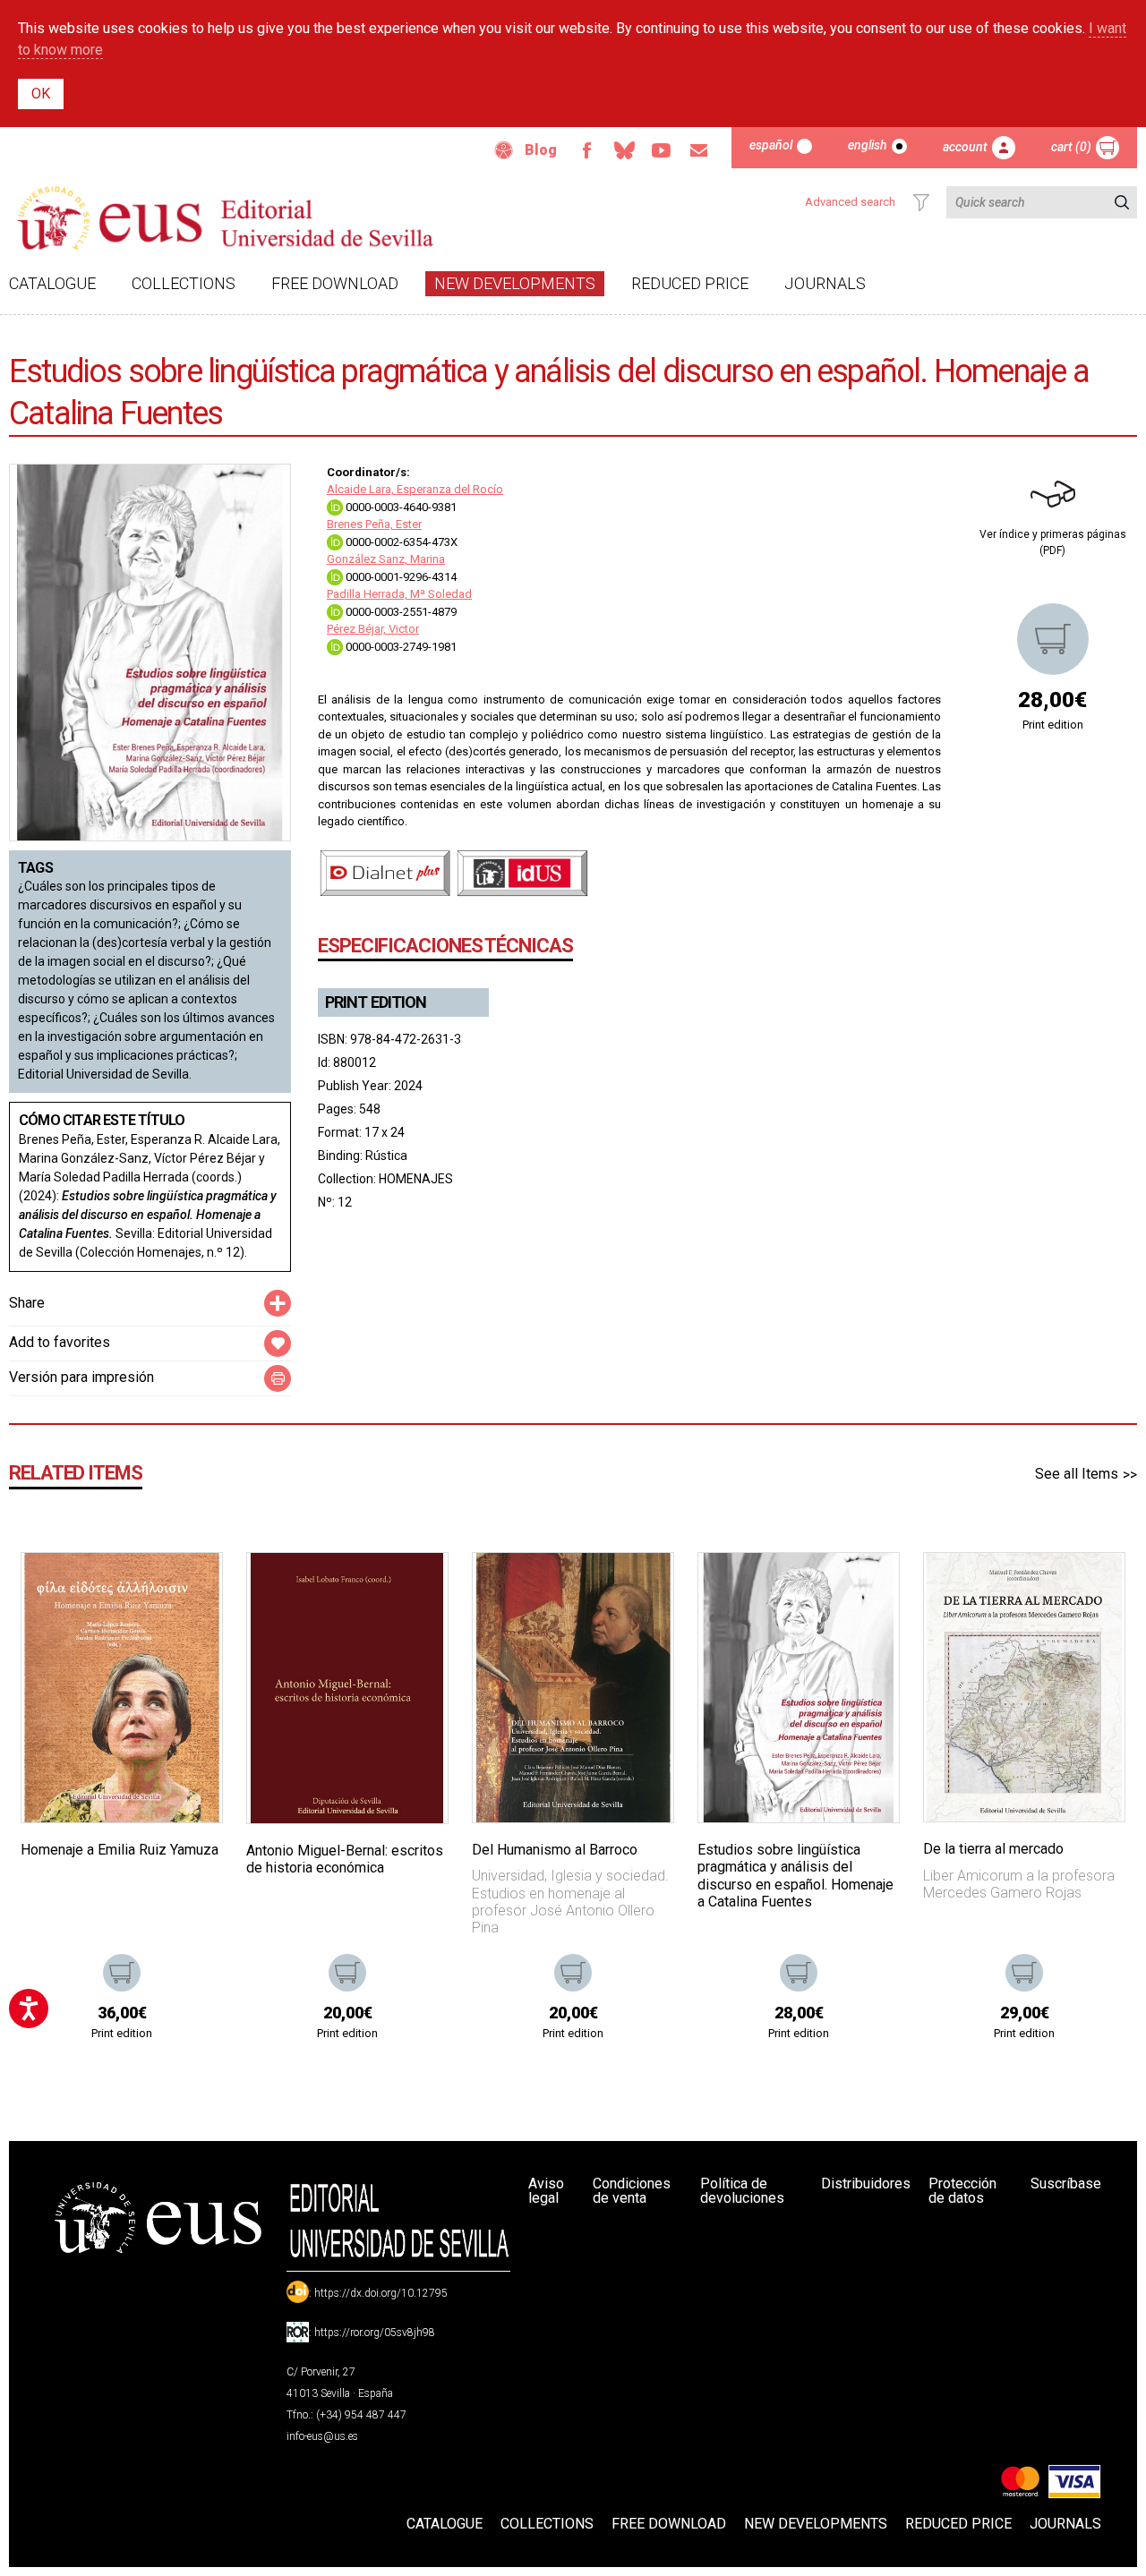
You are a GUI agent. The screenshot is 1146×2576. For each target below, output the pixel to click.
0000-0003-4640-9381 (400, 507)
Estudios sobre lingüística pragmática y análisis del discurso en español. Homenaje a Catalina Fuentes (795, 1876)
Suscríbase (1066, 2184)
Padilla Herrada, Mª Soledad (399, 594)
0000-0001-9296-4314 (400, 577)
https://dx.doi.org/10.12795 (381, 2293)
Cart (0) (1071, 147)
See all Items (1077, 1474)
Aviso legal (546, 2191)
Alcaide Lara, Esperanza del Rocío (415, 489)
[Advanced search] (921, 202)
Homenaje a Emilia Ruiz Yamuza (120, 1850)
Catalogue (52, 283)
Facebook (586, 150)
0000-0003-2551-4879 (400, 612)
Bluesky (624, 150)
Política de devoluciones (742, 2191)
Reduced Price (690, 283)
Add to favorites (60, 1342)
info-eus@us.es (322, 2436)
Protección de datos (962, 2191)
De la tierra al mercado (993, 1849)
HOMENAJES (416, 1179)
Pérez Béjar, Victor (373, 629)
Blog (541, 150)
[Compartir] (278, 1303)
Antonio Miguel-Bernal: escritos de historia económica (345, 1859)
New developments (515, 283)
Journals (825, 283)
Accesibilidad (504, 150)
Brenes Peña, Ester (374, 524)
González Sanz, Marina (386, 559)
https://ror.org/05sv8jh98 (375, 2333)
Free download (335, 283)
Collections (184, 283)
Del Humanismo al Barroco (555, 1850)
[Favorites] (186, 1589)
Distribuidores (866, 2184)
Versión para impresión (81, 1377)
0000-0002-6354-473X (400, 542)
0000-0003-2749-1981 (400, 647)
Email (699, 150)
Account (965, 147)
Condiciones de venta (632, 2191)
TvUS (662, 150)
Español (771, 145)
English (868, 145)
